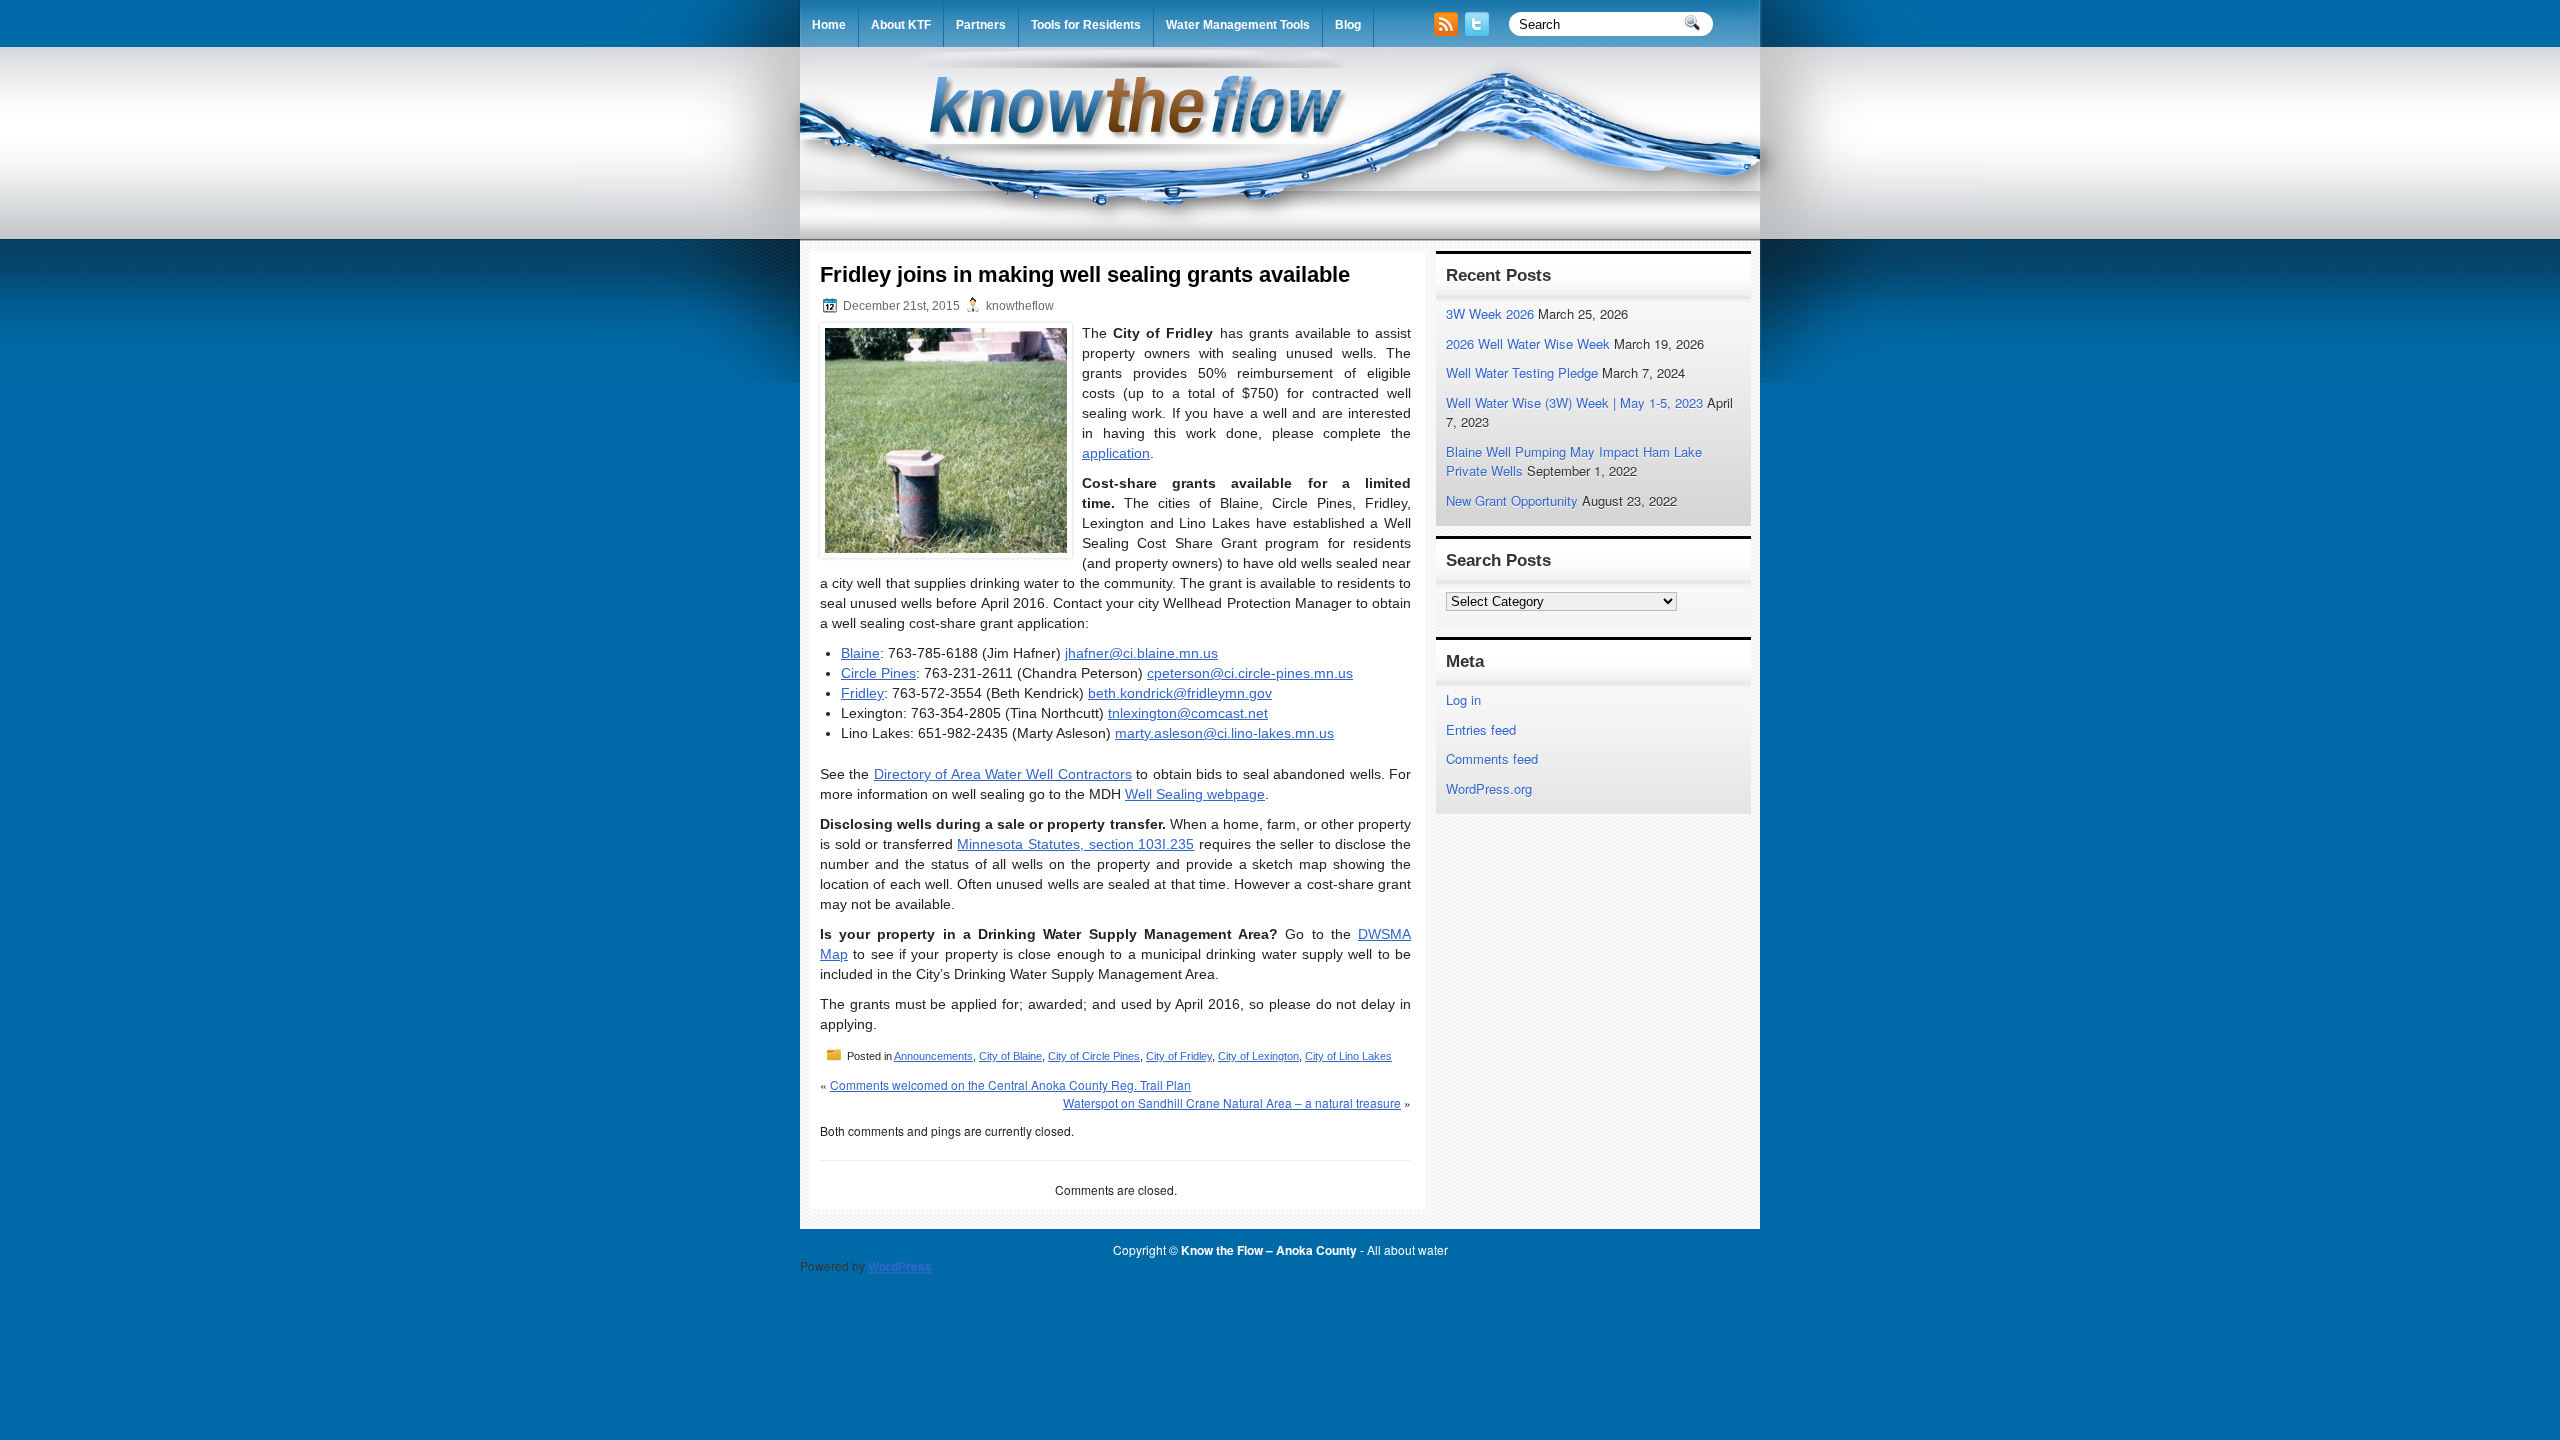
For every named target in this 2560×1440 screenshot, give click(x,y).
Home (829, 25)
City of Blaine (1010, 1056)
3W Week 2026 (1490, 313)
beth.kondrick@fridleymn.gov (1180, 693)
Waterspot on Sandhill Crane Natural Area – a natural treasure (1232, 1102)
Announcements (933, 1056)
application (1116, 453)
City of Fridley (1179, 1056)
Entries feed (1481, 729)
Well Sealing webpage (1195, 794)
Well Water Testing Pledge (1522, 372)
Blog (1348, 25)
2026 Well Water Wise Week (1528, 343)
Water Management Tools (1238, 25)
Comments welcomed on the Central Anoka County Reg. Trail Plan (1010, 1084)
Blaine (860, 653)
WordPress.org (1489, 788)
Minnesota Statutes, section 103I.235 (1075, 844)
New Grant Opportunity (1512, 500)
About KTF (901, 25)
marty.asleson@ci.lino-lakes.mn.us (1224, 733)
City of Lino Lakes (1348, 1056)
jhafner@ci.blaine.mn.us (1141, 653)
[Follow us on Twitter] (1479, 30)
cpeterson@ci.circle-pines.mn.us (1250, 673)
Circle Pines (878, 673)
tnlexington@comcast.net (1188, 713)
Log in (1463, 699)
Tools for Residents (1086, 25)
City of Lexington (1258, 1056)
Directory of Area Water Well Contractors (1003, 774)
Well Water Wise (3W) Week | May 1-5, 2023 (1574, 402)
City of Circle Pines (1094, 1056)
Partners (981, 25)
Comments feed (1492, 758)
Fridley (862, 693)
